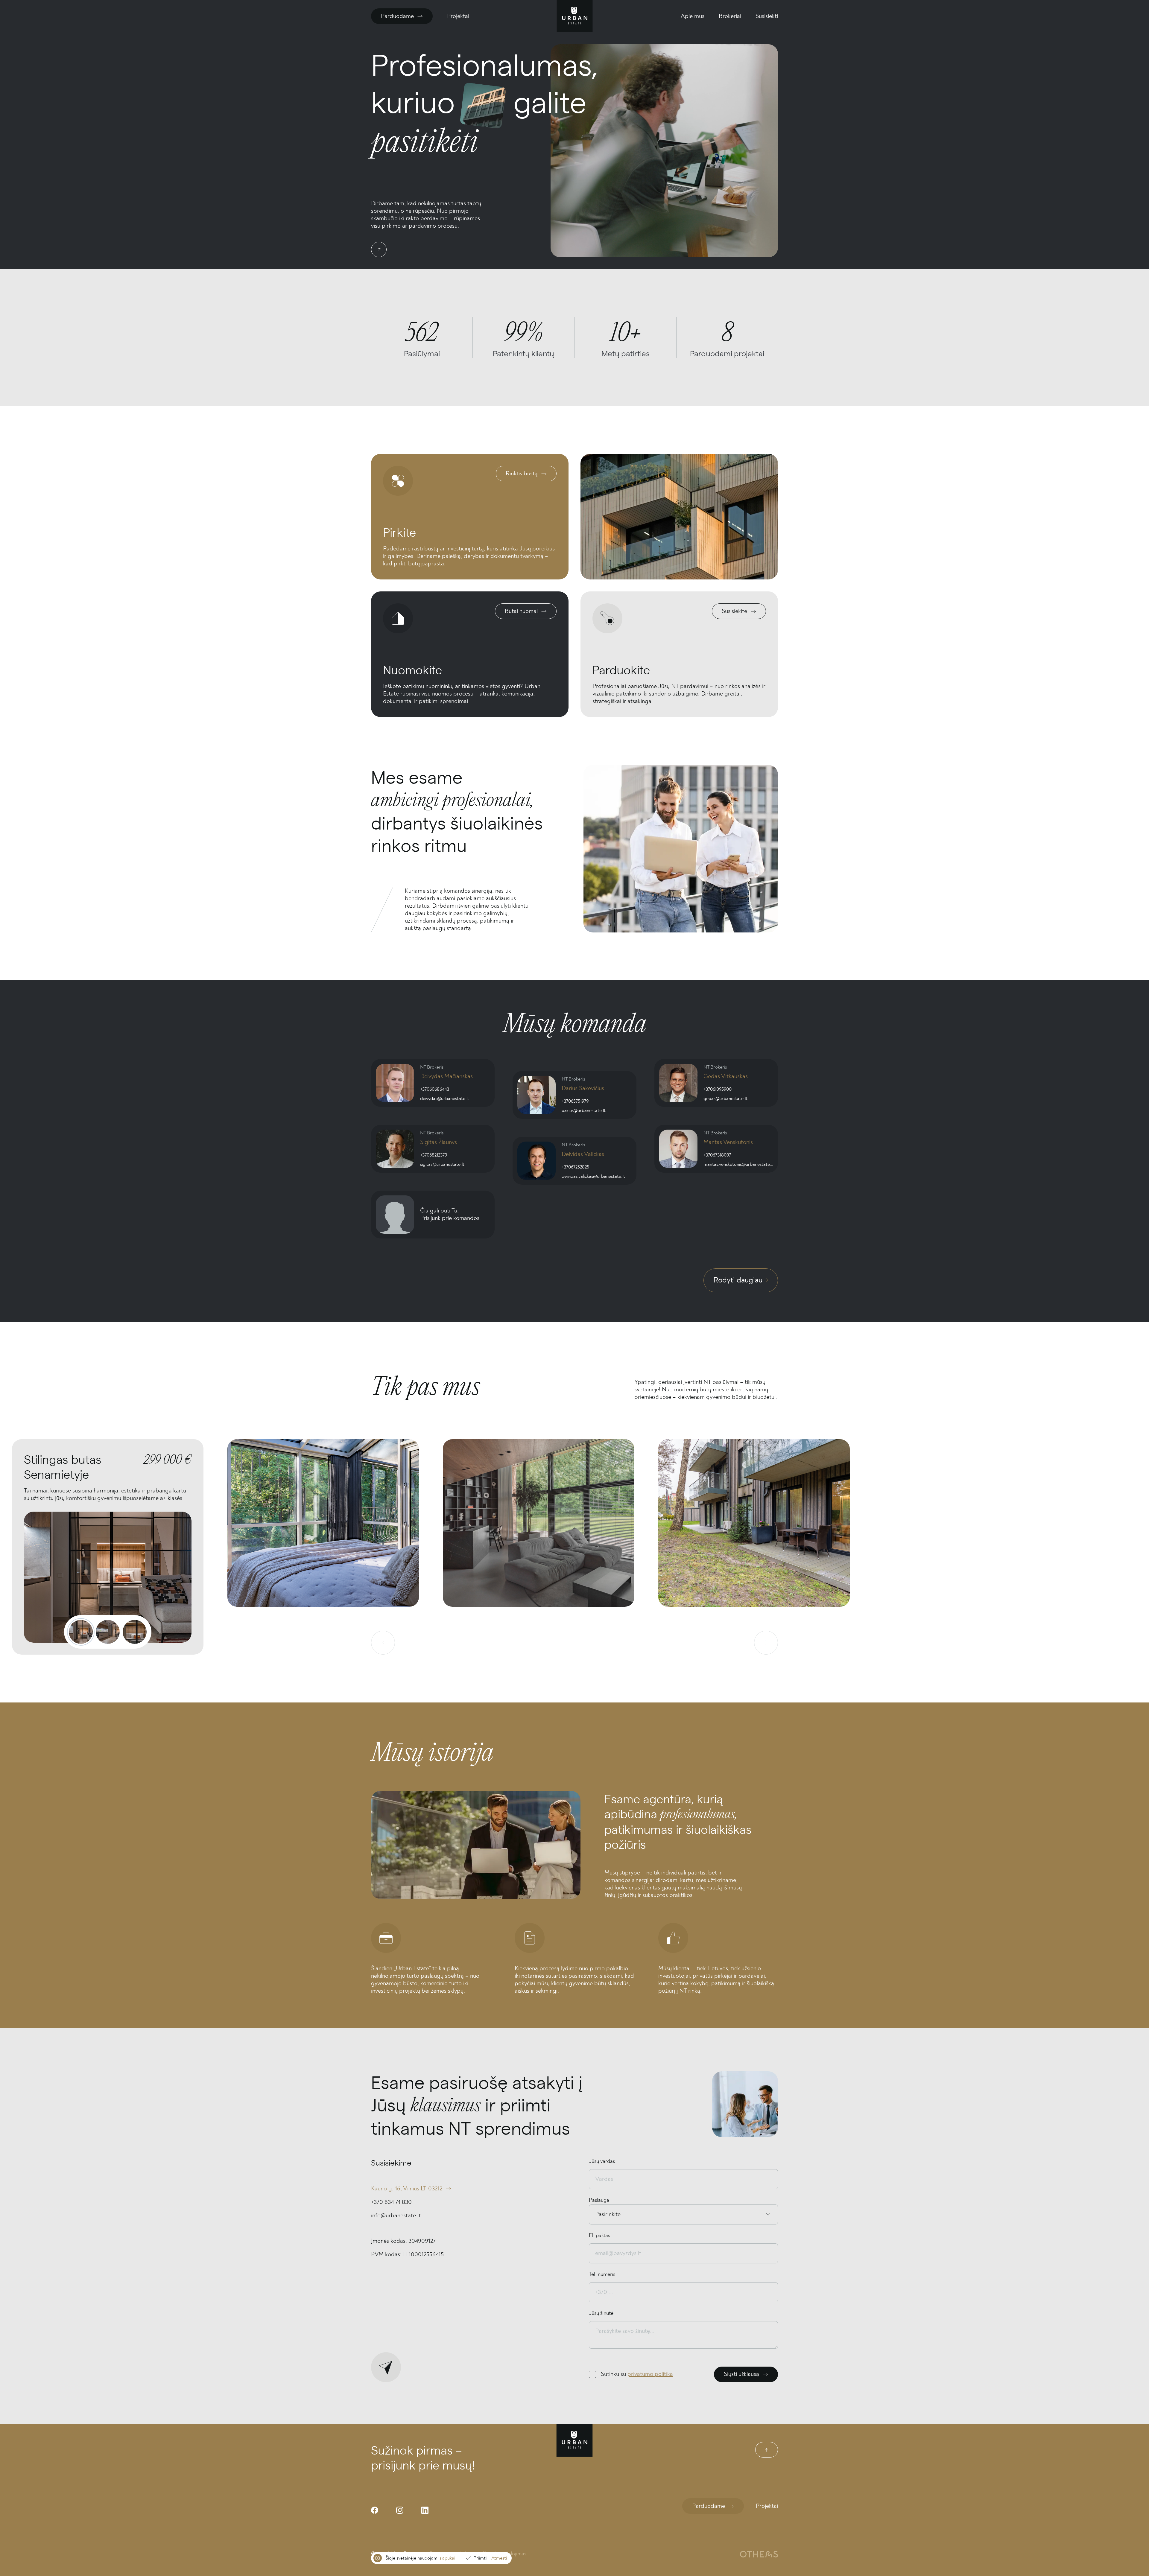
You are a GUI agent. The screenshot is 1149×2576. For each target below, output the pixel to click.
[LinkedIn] (425, 2510)
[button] (323, 1547)
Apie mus (693, 16)
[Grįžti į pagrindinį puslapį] (575, 16)
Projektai (458, 16)
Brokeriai (730, 16)
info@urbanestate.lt (396, 2216)
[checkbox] (592, 2374)
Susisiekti (767, 16)
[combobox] (596, 2214)
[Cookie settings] (378, 2558)
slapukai (447, 2558)
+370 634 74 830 (391, 2202)
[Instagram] (400, 2510)
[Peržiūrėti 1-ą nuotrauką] (81, 1632)
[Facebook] (375, 2510)
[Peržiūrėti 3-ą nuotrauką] (135, 1632)
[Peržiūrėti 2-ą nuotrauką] (108, 1632)
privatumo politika (650, 2374)
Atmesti (499, 2558)
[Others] (759, 2554)
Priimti (480, 2558)
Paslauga (599, 2200)
